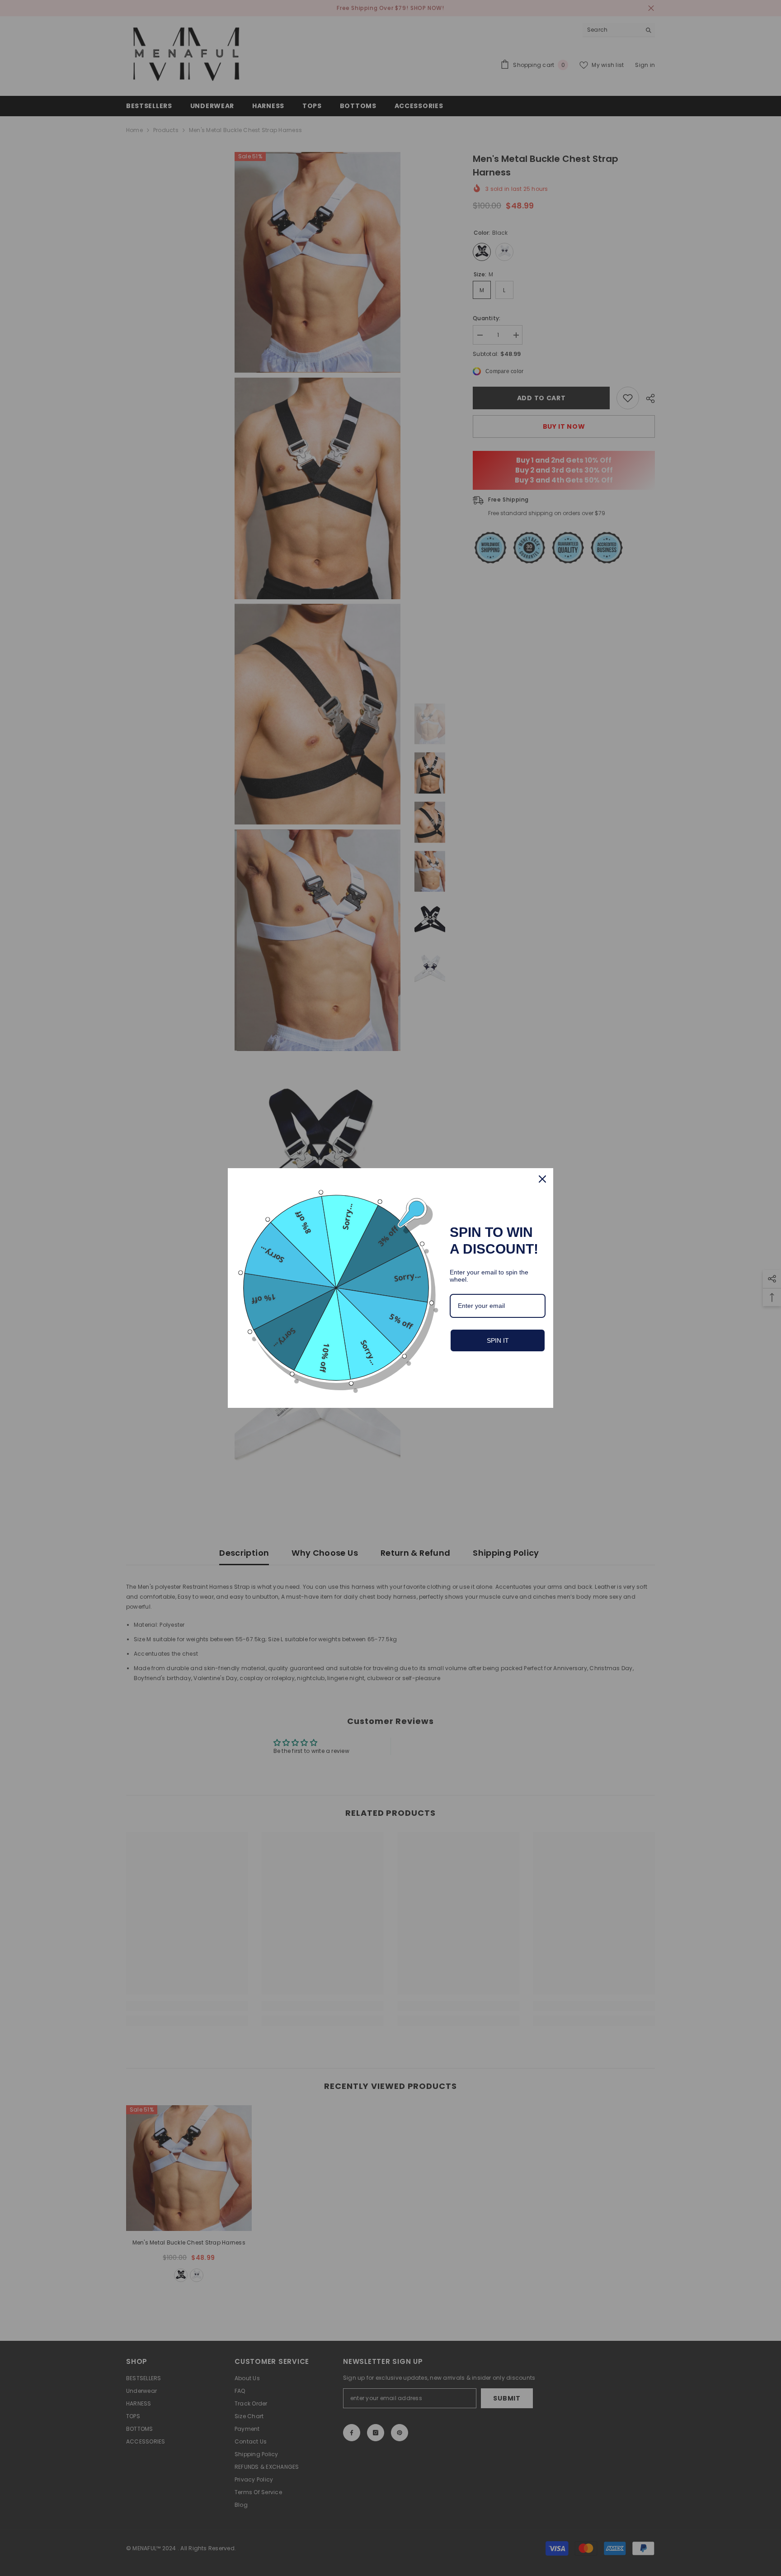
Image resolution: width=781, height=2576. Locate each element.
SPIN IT (498, 1340)
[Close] (542, 1179)
